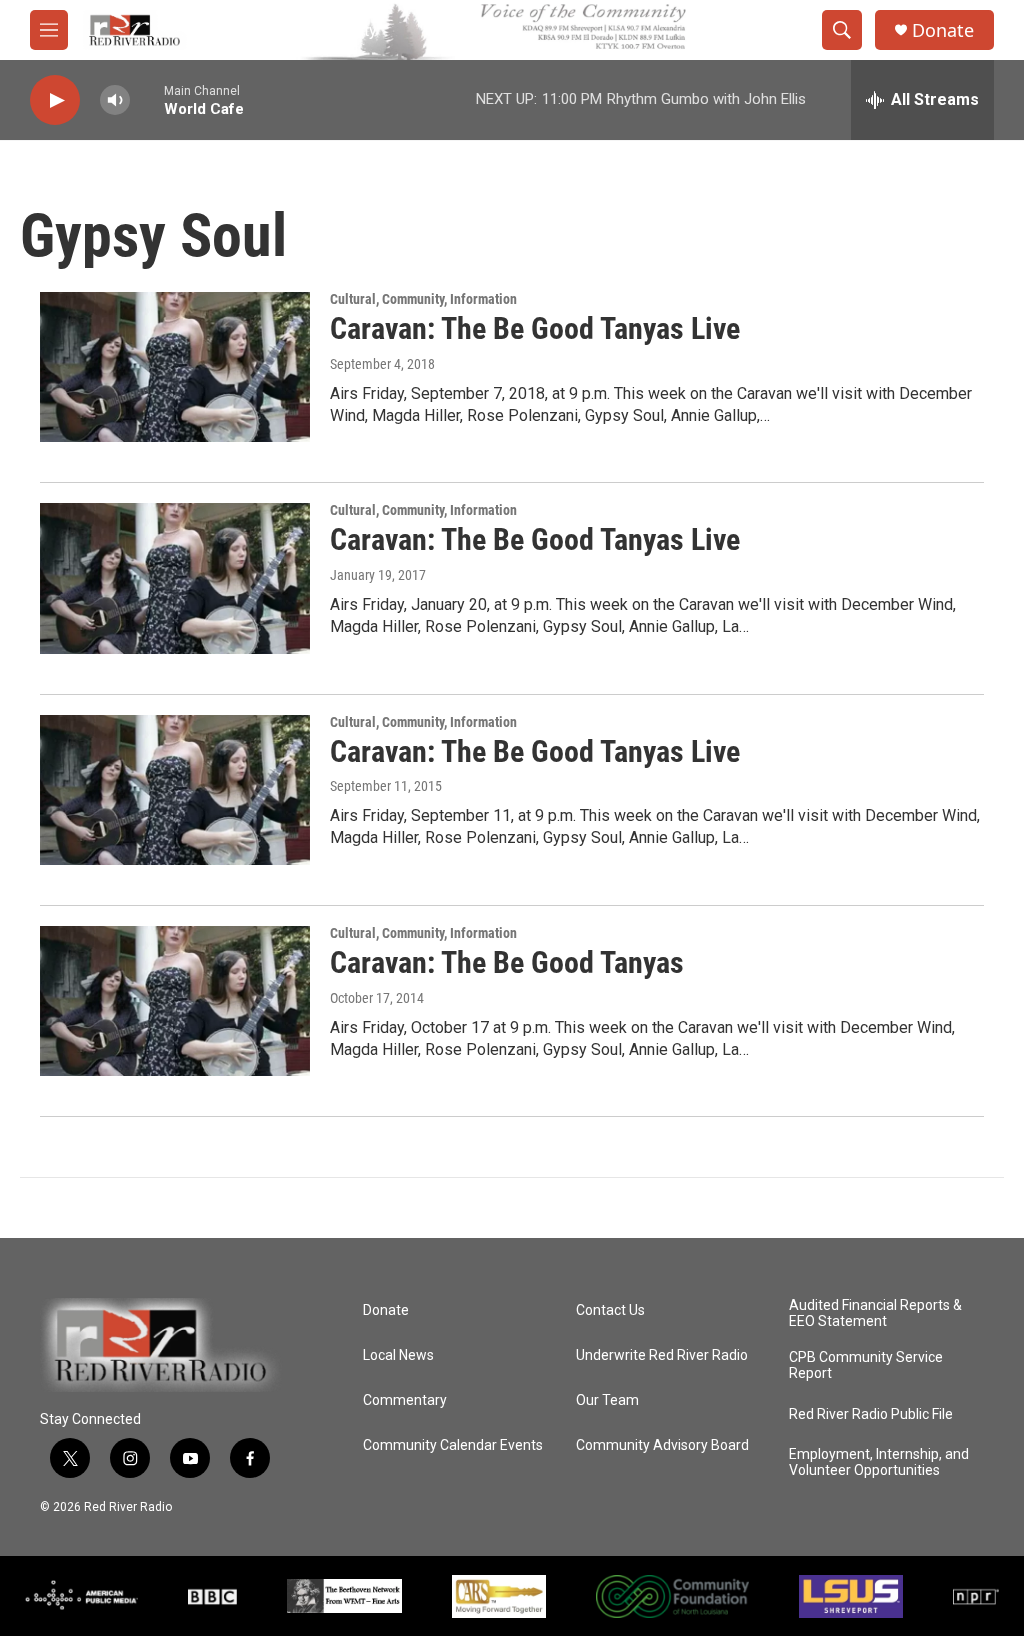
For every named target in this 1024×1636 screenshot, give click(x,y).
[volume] (115, 100)
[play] (55, 100)
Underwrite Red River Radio (662, 1355)
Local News (398, 1355)
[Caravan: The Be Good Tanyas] (175, 1001)
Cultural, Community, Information (423, 299)
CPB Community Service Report (866, 1365)
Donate (943, 30)
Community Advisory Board (662, 1445)
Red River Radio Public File (871, 1414)
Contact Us (610, 1310)
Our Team (607, 1400)
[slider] (147, 99)
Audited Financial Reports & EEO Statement (875, 1313)
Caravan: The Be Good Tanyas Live (535, 328)
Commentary (405, 1400)
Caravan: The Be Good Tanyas (507, 962)
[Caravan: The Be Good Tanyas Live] (175, 367)
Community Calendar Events (453, 1445)
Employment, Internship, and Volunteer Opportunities (879, 1462)
